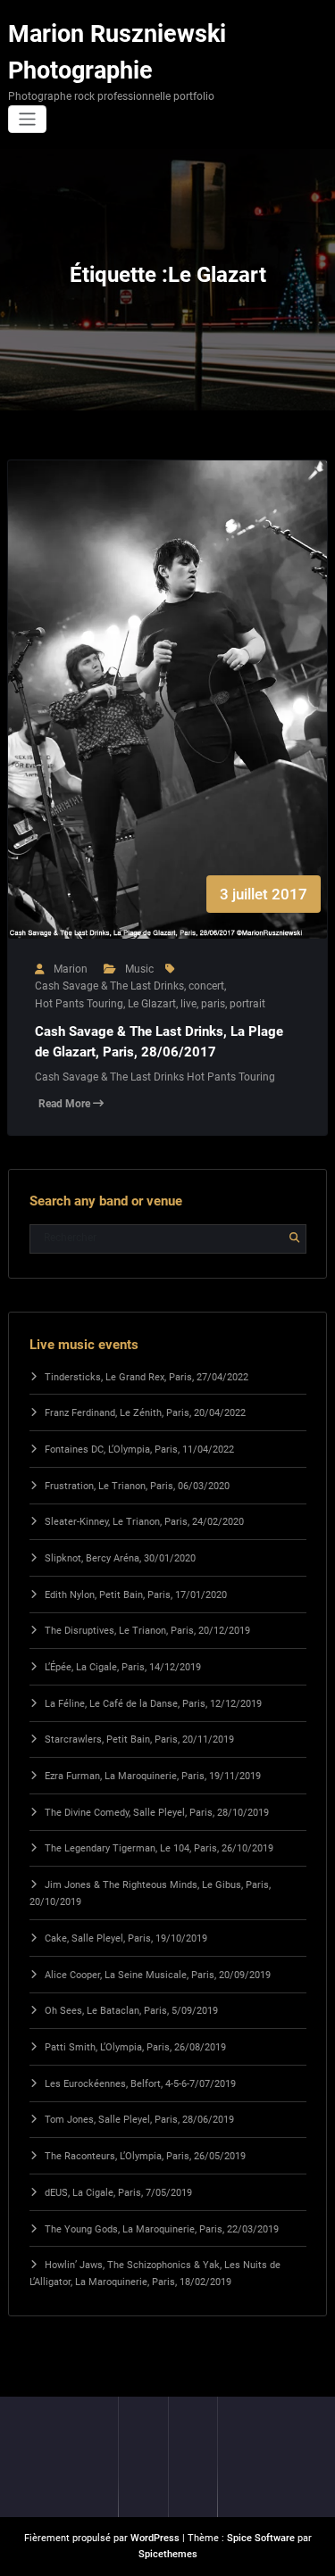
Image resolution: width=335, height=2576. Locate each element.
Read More (66, 1104)
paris (213, 1004)
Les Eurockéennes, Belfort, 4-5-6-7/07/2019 (140, 2084)
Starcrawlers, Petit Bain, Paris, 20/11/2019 (139, 1739)
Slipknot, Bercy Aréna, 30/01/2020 (120, 1558)
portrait (247, 1004)
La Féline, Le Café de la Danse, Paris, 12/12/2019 (153, 1704)
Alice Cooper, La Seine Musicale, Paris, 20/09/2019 (158, 1975)
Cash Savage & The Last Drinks (109, 986)
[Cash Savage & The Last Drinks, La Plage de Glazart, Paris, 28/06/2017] (167, 717)
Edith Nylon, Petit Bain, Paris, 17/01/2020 (136, 1595)
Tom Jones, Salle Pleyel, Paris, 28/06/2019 (139, 2120)
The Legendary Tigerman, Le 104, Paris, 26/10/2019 (159, 1848)
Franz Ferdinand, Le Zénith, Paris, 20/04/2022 (145, 1413)
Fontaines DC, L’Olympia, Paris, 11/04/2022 (139, 1450)
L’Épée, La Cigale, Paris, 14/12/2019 (123, 1667)
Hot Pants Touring (79, 1004)
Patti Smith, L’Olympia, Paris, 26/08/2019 (135, 2047)
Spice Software (261, 2538)
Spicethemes (168, 2554)
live (188, 1004)
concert (206, 986)
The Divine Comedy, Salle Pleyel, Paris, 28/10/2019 (157, 1813)
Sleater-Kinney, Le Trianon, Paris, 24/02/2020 (144, 1522)
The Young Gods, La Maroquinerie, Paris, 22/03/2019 (162, 2229)
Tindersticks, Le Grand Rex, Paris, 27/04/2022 (147, 1377)
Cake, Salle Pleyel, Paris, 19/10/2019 (126, 1938)
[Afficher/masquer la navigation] (27, 119)
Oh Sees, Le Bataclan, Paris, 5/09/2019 (131, 2011)
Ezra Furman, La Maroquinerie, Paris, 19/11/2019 (153, 1776)
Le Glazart (152, 1004)
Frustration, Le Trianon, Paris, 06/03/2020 (137, 1486)
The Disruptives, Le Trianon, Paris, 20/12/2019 (147, 1631)
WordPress (155, 2538)
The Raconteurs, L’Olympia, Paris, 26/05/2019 (145, 2156)
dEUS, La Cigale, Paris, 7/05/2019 (118, 2193)
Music (139, 969)
